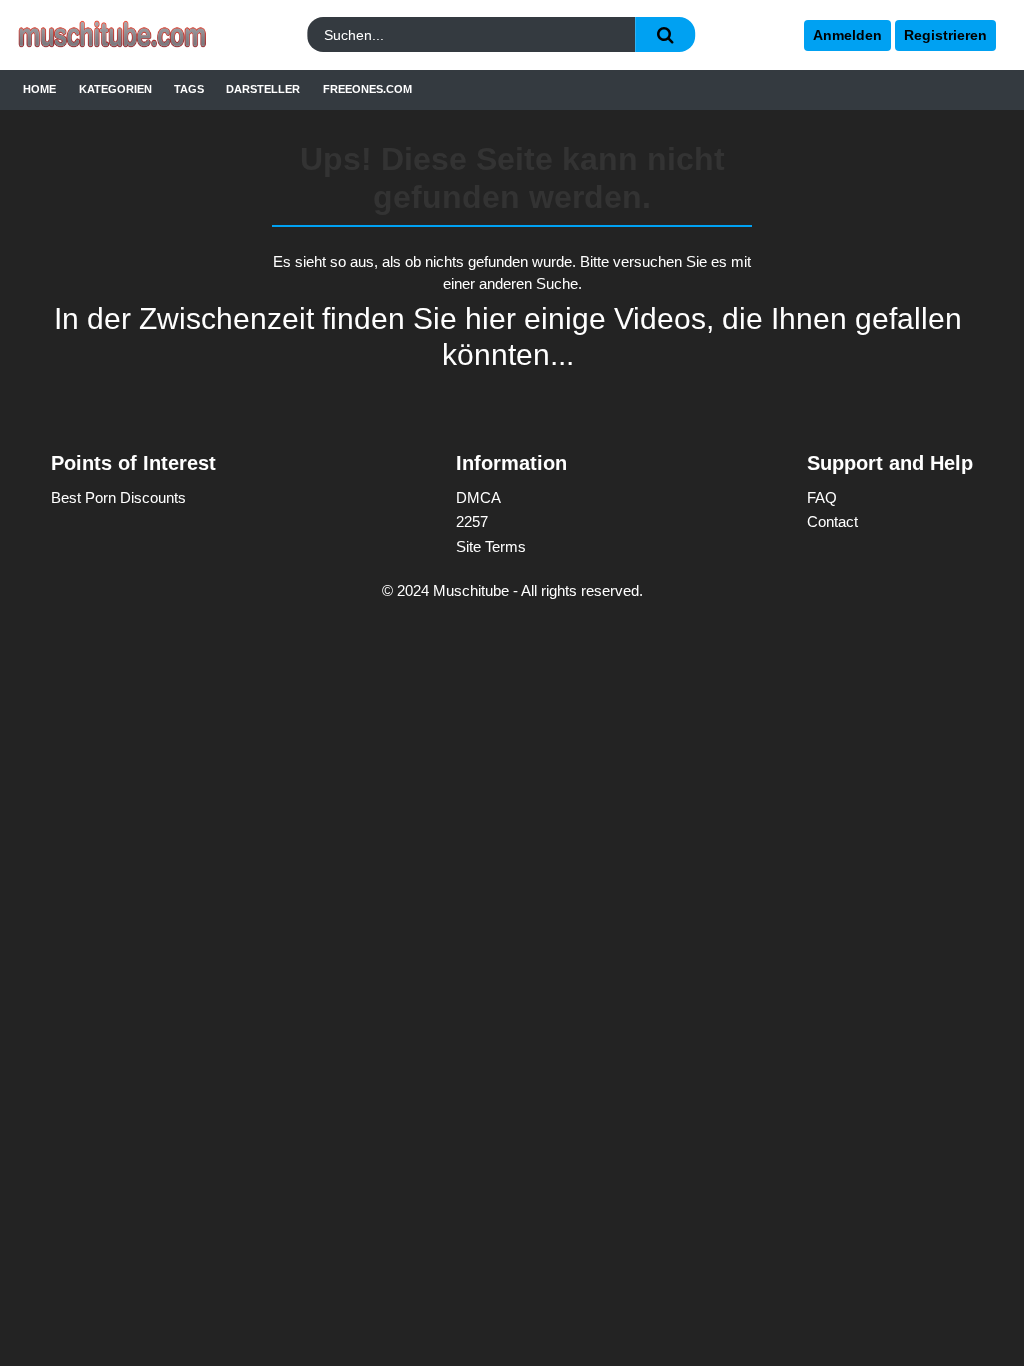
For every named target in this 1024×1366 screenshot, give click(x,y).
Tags (189, 89)
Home (39, 89)
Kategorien (115, 89)
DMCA (478, 497)
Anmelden (847, 35)
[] (665, 34)
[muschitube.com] (137, 35)
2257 (472, 521)
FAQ (822, 497)
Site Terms (491, 546)
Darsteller (263, 89)
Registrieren (945, 35)
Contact (832, 521)
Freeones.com (367, 89)
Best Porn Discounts (118, 497)
